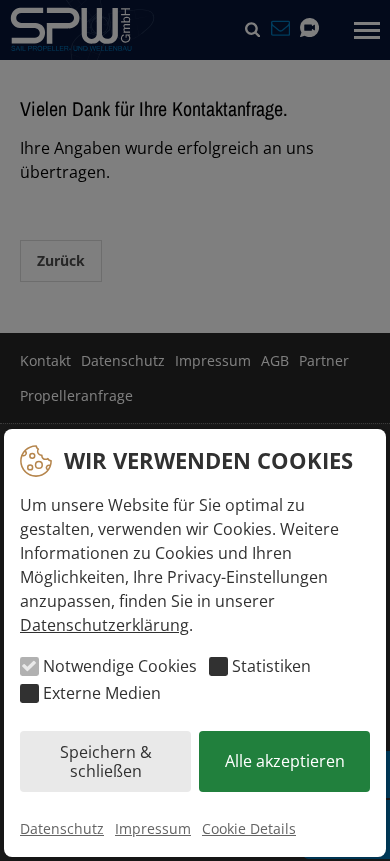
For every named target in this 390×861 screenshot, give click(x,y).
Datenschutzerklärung (104, 625)
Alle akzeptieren (285, 761)
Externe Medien (102, 693)
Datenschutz (62, 828)
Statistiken (271, 666)
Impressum (153, 828)
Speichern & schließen (106, 761)
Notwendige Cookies (120, 666)
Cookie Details (249, 828)
